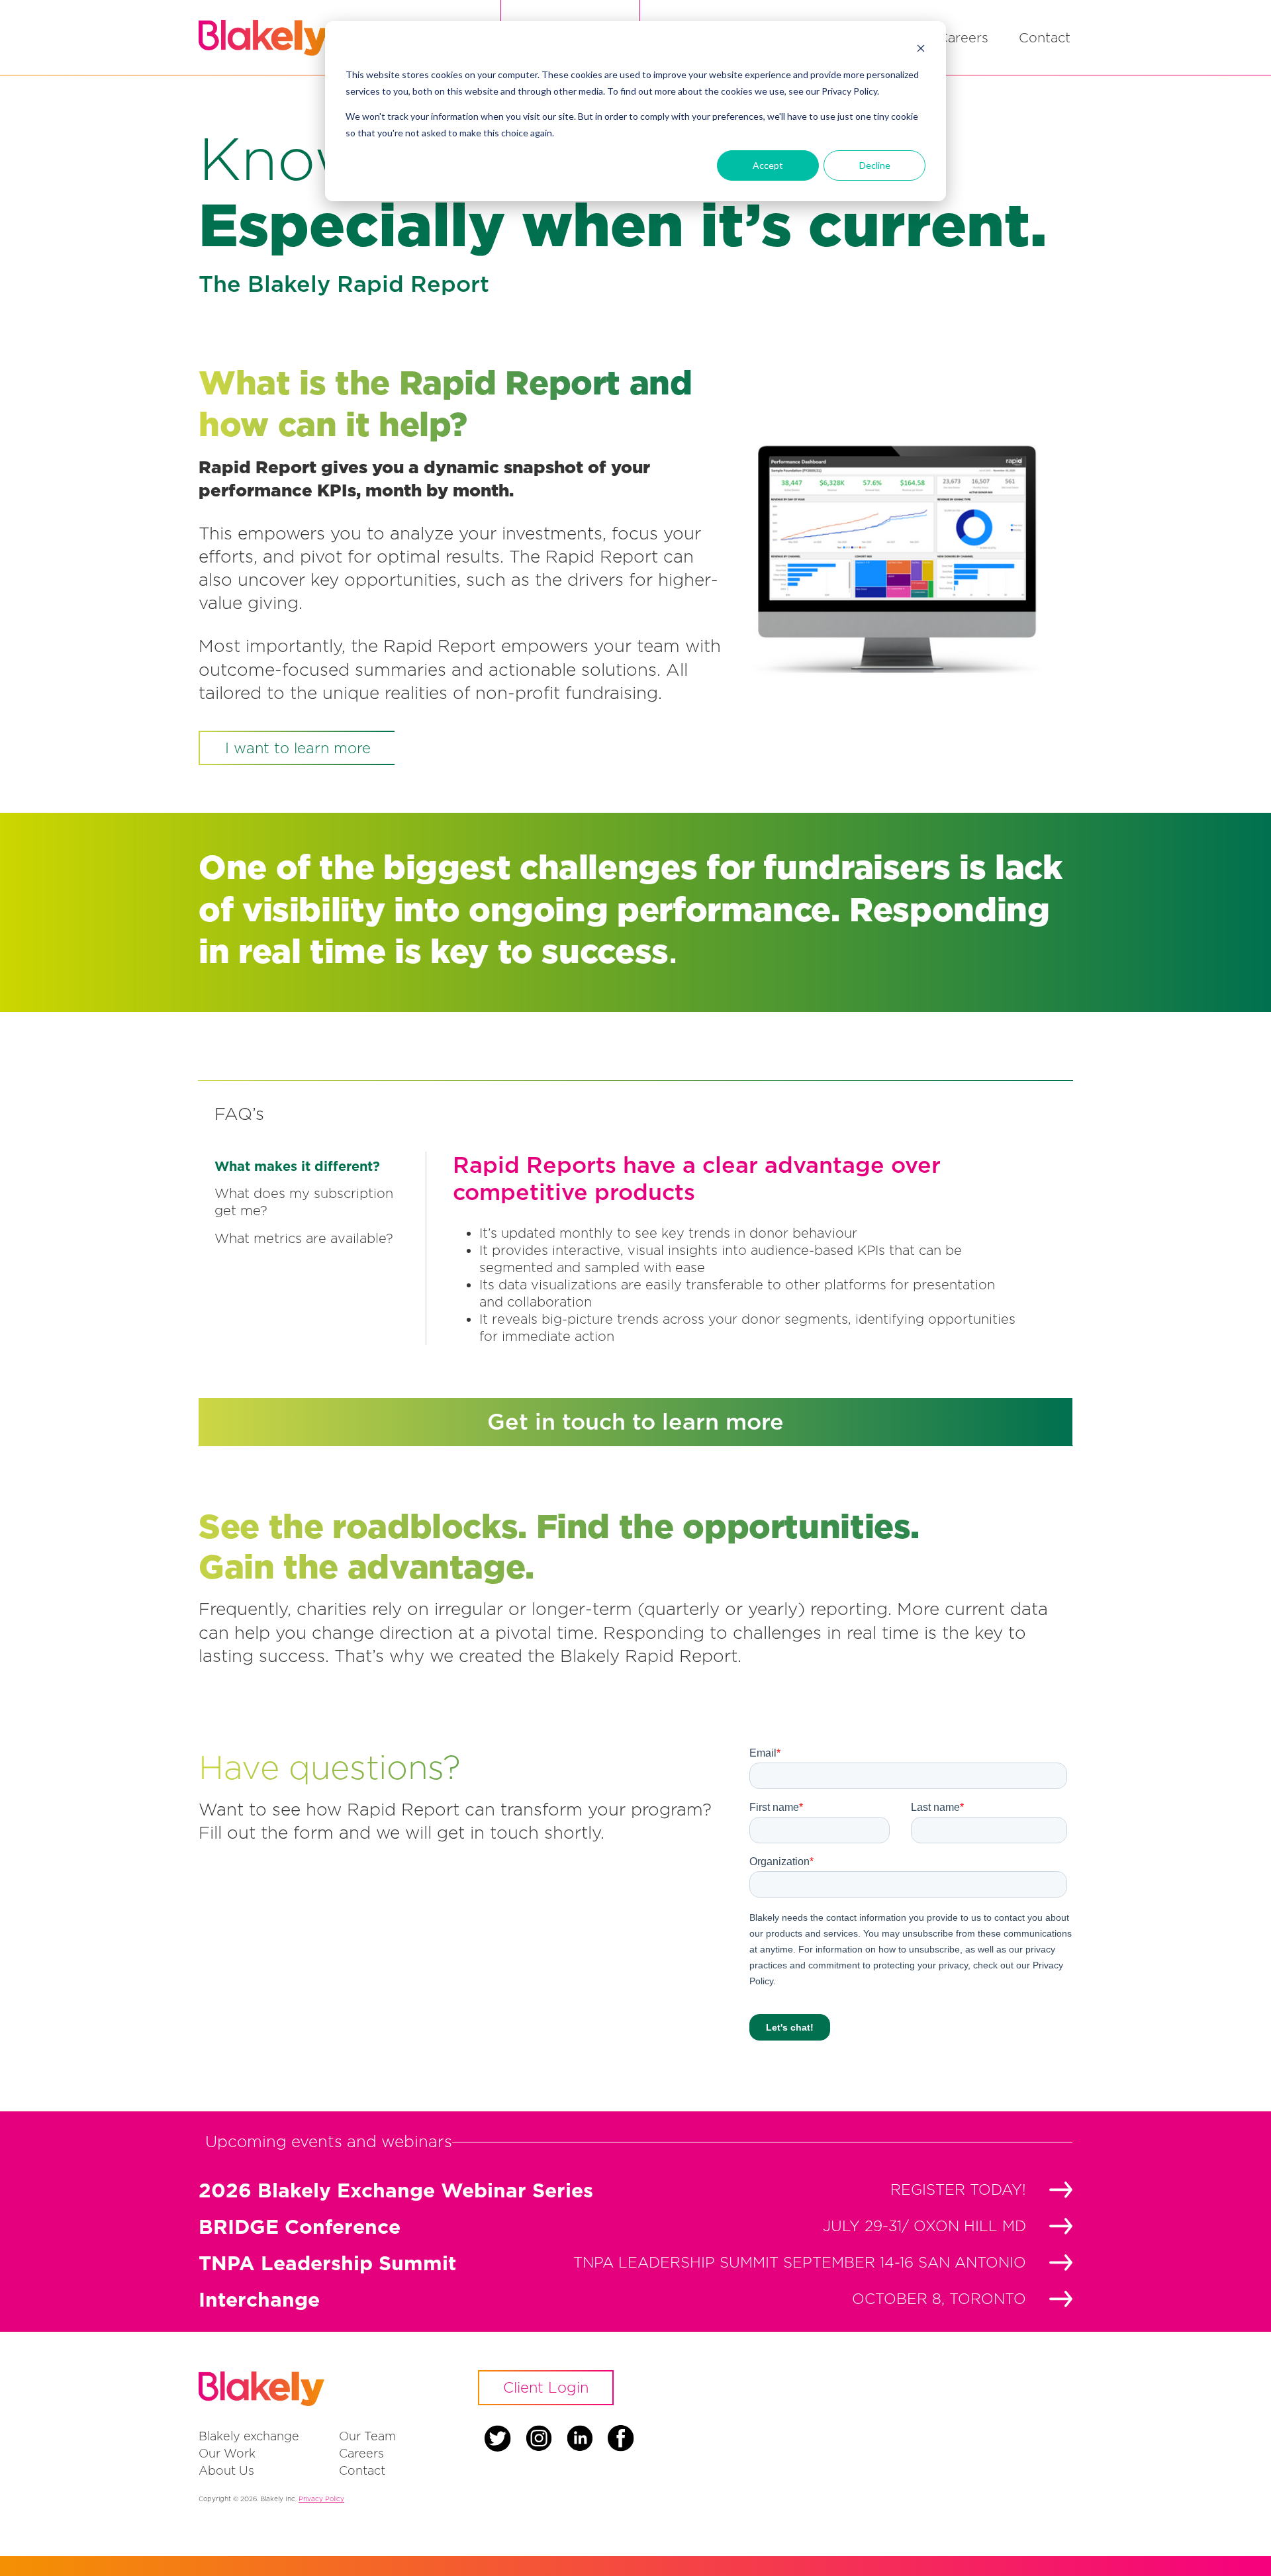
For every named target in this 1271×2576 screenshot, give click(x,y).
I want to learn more (298, 748)
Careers (963, 37)
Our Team (367, 2436)
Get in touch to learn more (635, 1421)
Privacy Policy (321, 2499)
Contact (1045, 37)
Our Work (227, 2453)
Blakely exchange (249, 2436)
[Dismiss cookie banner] (921, 50)
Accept (768, 165)
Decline (875, 165)
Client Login (546, 2387)
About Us (226, 2470)
